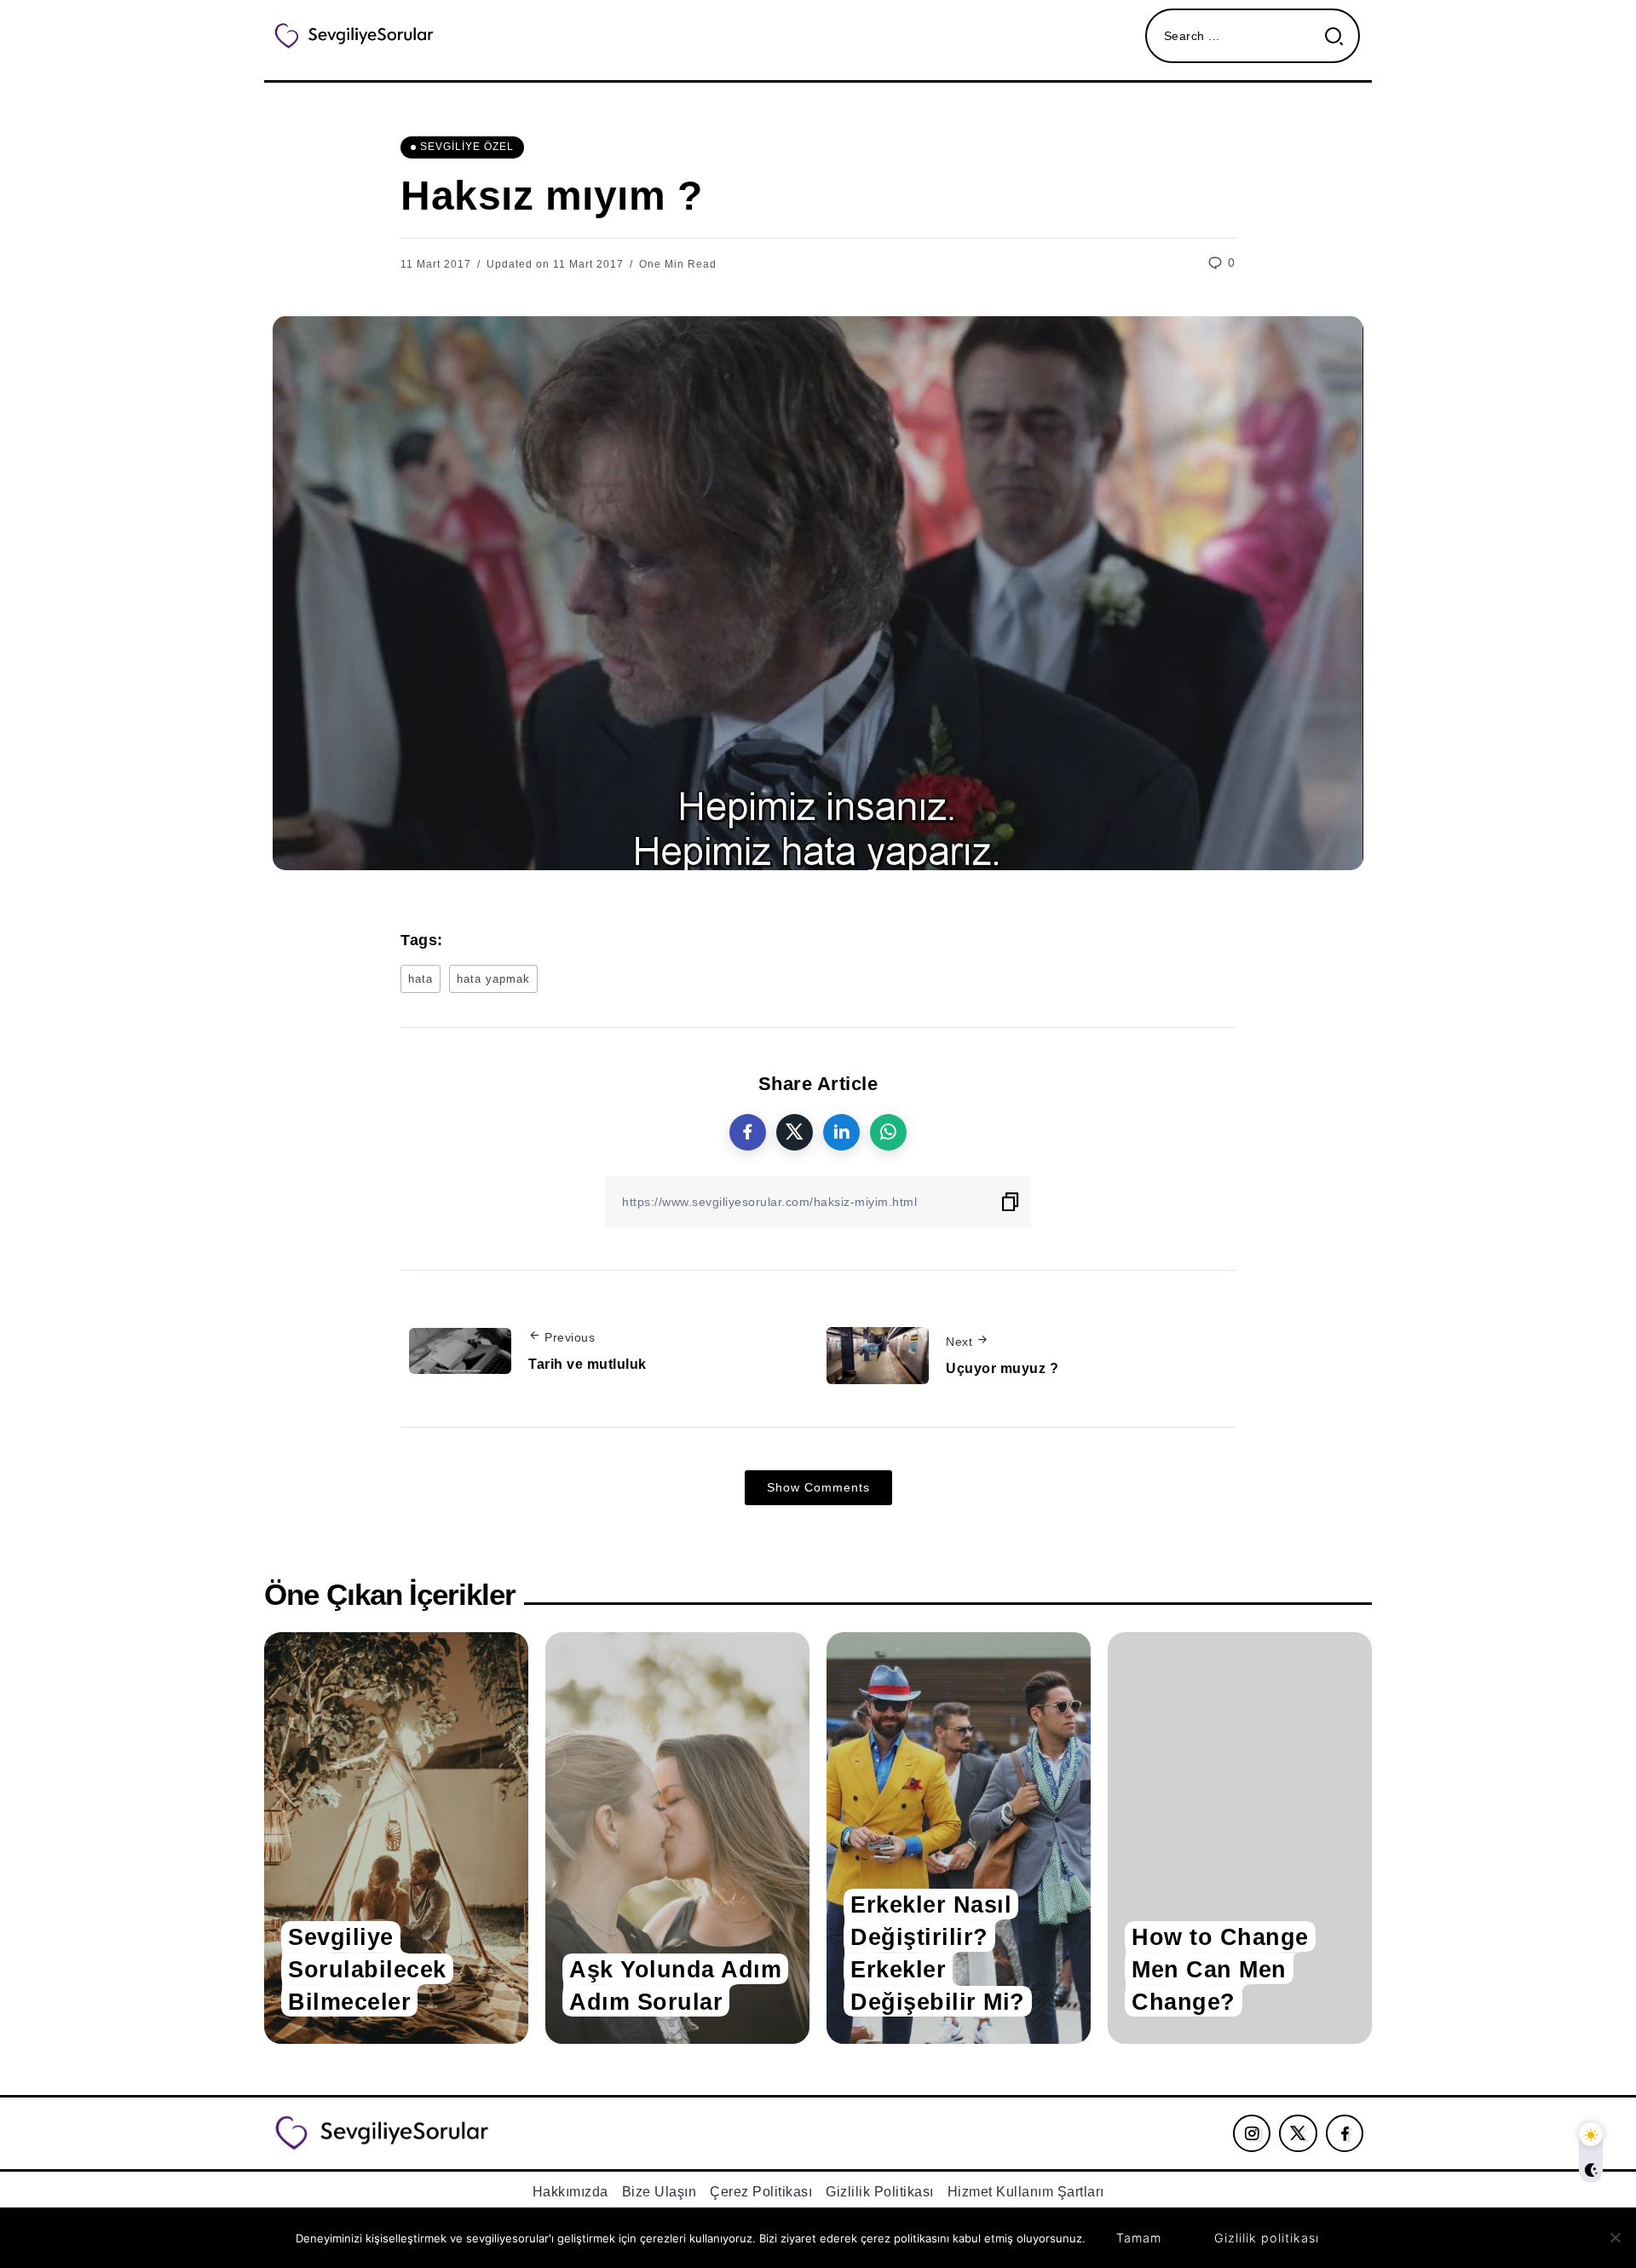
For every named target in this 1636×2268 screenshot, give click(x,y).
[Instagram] (1252, 2133)
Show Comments (818, 1487)
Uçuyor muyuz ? (1002, 1368)
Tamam (1139, 2238)
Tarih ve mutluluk (588, 1364)
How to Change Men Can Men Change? (1220, 1968)
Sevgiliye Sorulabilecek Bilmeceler (367, 1968)
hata (421, 979)
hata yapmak (493, 979)
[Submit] (1341, 36)
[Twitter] (1298, 2133)
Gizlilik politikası (1267, 2238)
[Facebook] (1345, 2133)
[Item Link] (396, 1838)
